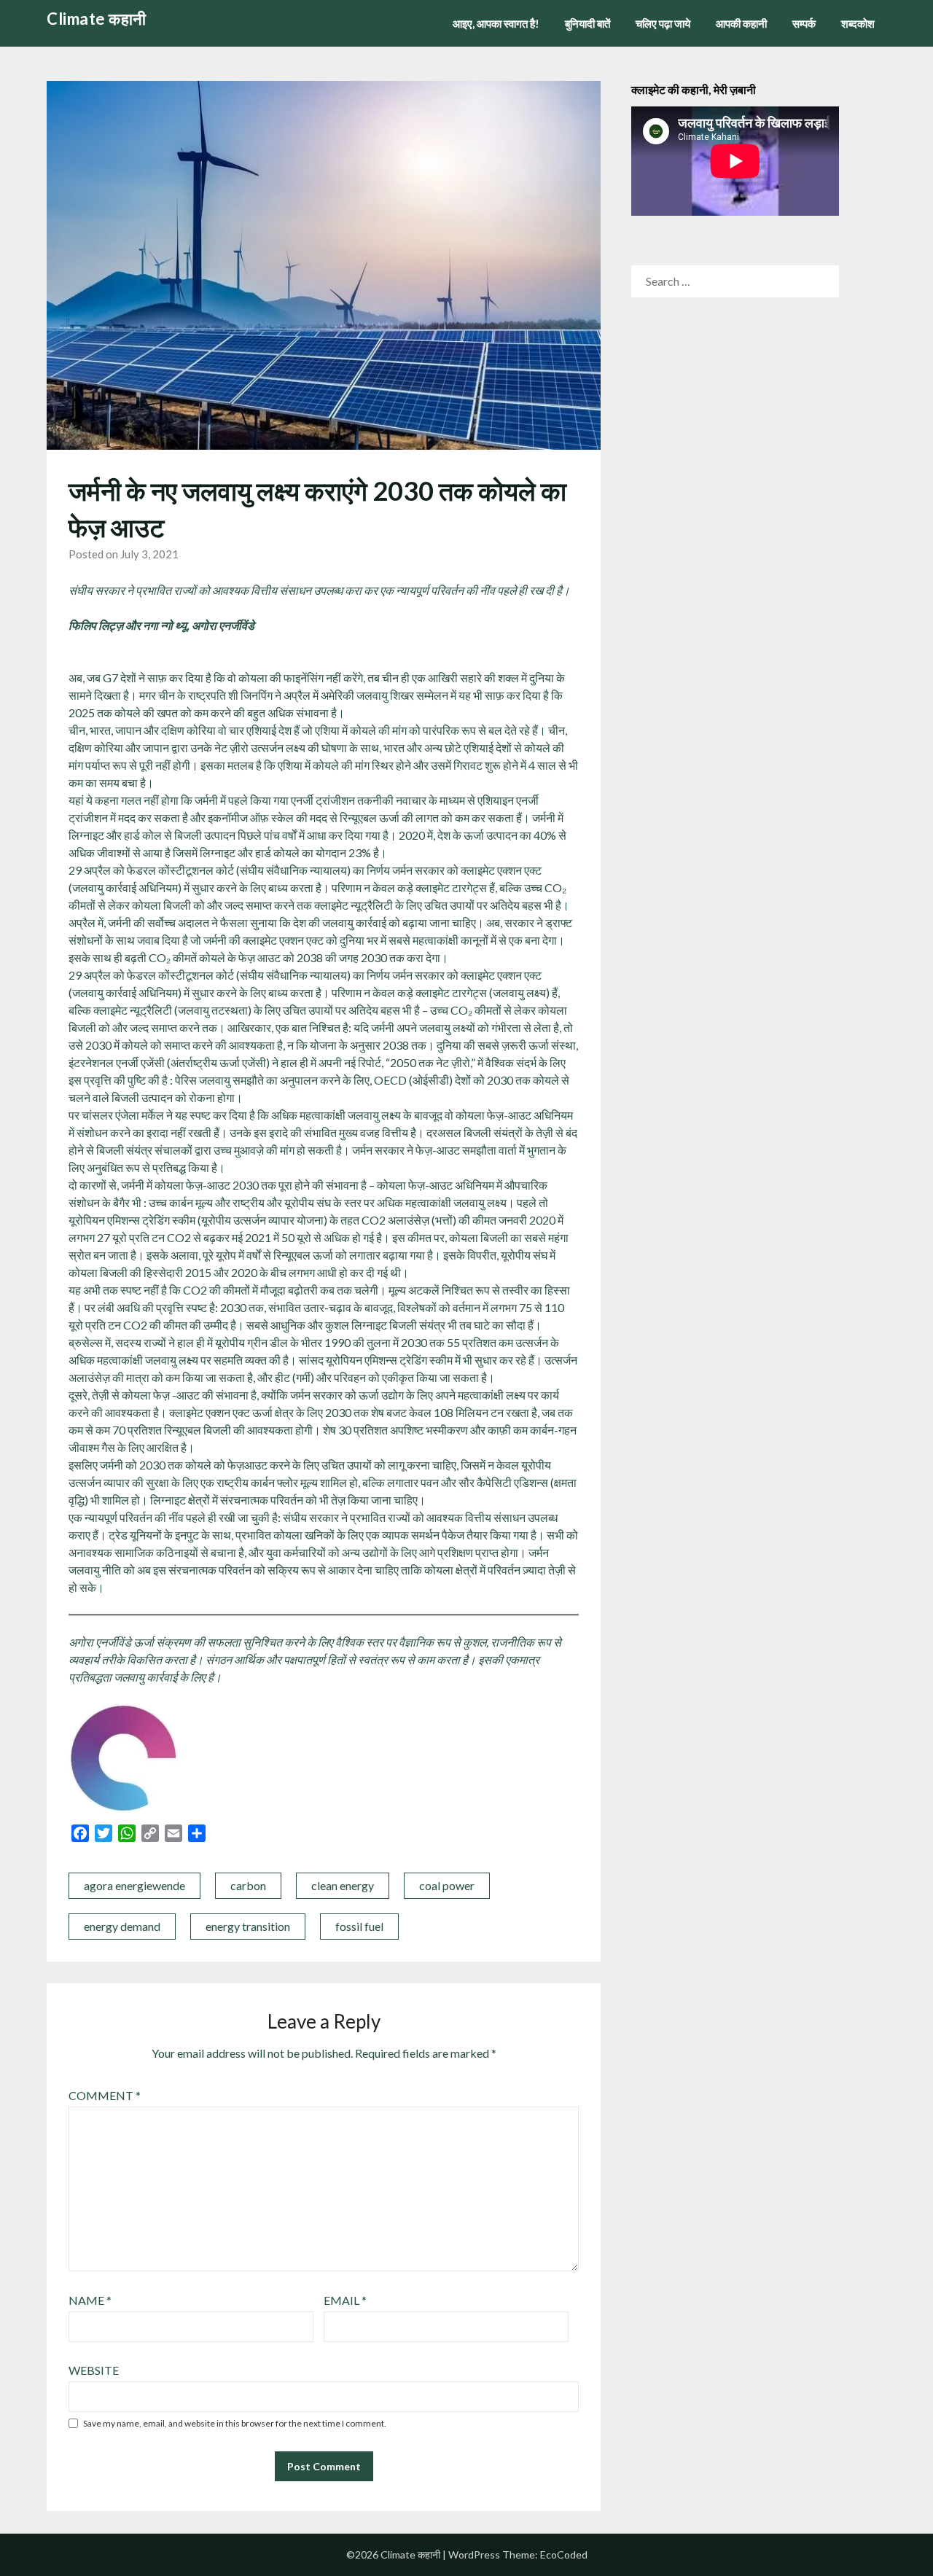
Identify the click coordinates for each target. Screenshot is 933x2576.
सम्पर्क (804, 23)
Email (345, 2300)
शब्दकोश (858, 23)
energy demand (122, 1926)
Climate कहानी (97, 19)
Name (90, 2300)
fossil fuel (359, 1926)
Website (94, 2370)
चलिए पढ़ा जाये (663, 23)
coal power (447, 1885)
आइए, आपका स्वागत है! (496, 23)
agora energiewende (134, 1885)
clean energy (343, 1885)
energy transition (248, 1926)
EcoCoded (564, 2554)
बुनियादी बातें (587, 23)
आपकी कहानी (741, 23)
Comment (105, 2095)
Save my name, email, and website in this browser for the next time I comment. (235, 2423)
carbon (248, 1885)
